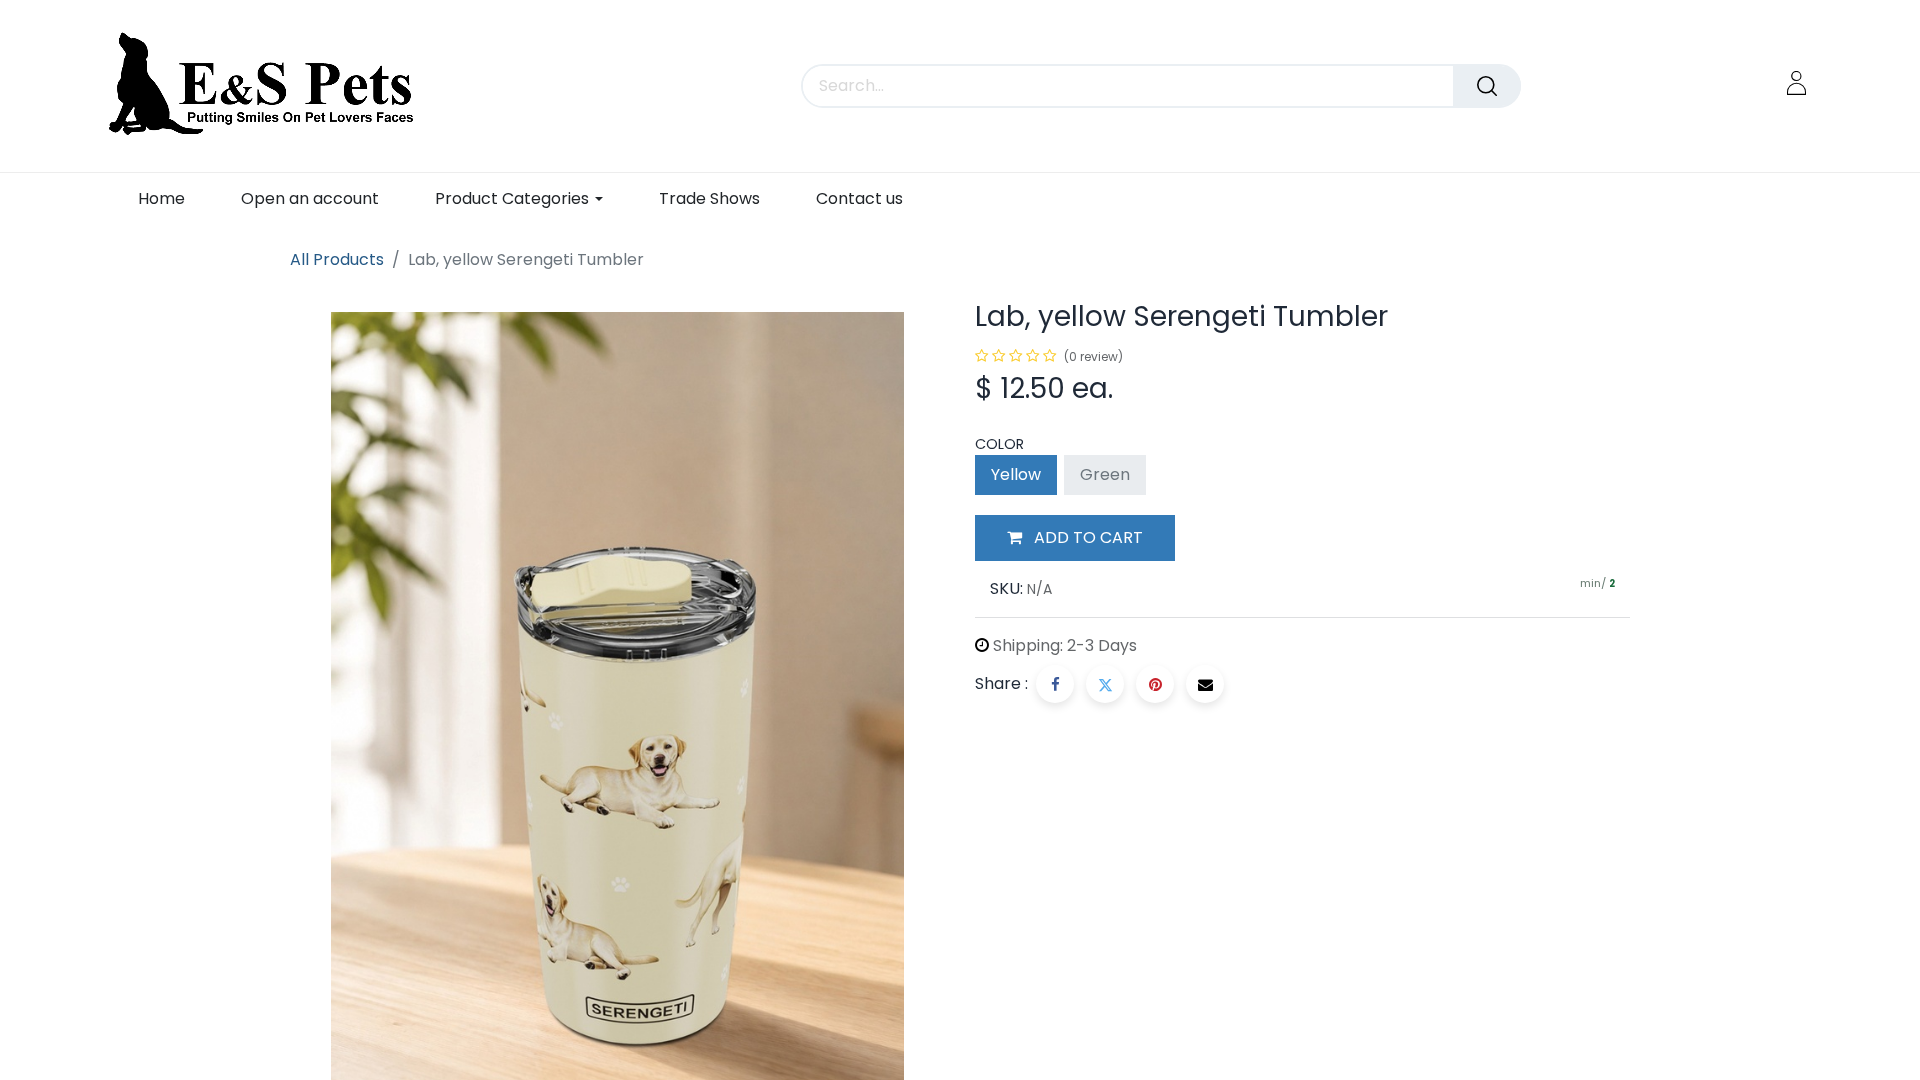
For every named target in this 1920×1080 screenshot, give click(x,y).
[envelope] (1205, 684)
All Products (337, 259)
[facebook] (1055, 684)
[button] (1075, 538)
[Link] (1796, 82)
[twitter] (1105, 684)
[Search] (1487, 86)
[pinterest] (1155, 684)
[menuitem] (161, 198)
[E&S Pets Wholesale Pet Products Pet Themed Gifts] (267, 86)
